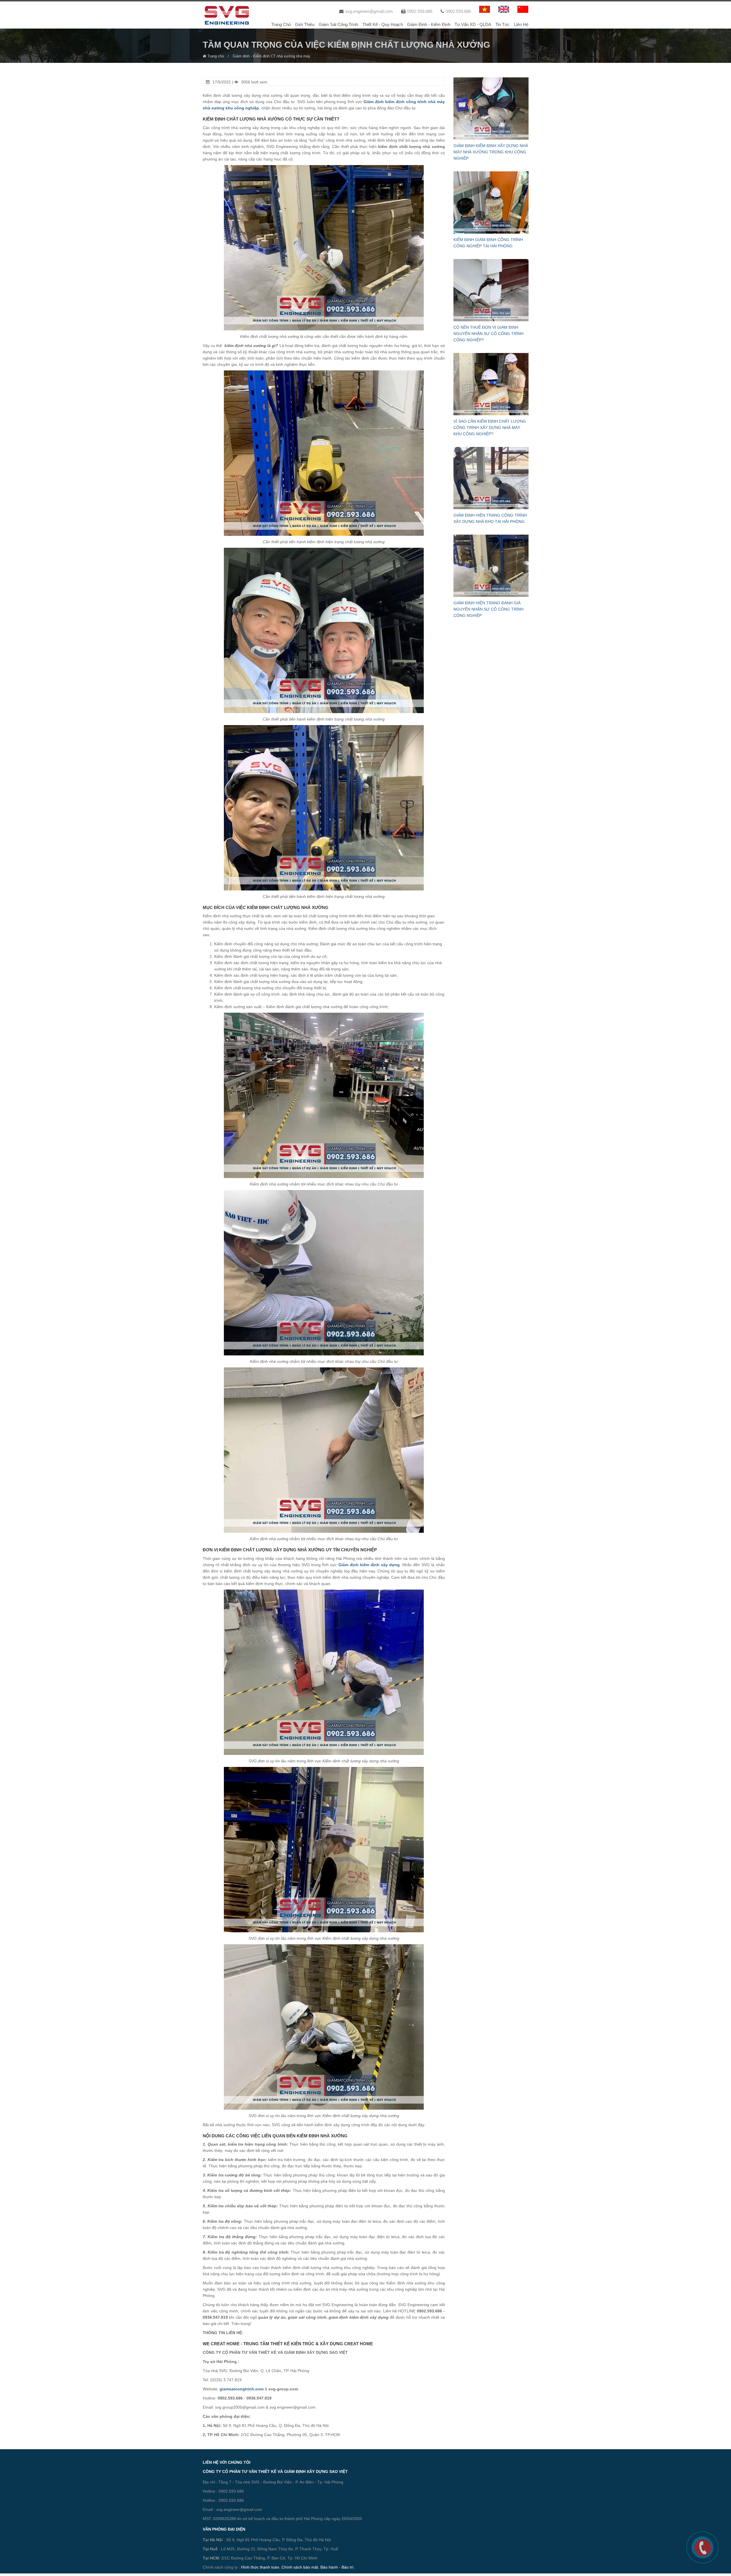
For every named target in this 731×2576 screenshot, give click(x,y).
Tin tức (503, 24)
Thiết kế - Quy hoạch (383, 24)
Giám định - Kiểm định (429, 24)
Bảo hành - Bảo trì (337, 2567)
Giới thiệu (305, 24)
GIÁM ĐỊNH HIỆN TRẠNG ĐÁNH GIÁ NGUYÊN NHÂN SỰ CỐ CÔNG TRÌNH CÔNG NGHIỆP (488, 609)
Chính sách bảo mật (300, 2567)
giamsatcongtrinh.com (242, 2389)
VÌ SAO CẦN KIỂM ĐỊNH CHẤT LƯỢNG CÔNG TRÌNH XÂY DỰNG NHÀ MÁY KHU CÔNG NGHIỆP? (490, 428)
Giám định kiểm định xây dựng (369, 1565)
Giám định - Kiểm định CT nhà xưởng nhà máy (272, 56)
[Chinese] (523, 9)
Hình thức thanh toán (260, 2567)
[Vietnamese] (485, 9)
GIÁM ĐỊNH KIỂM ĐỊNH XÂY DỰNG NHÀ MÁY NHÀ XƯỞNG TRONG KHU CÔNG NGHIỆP (491, 152)
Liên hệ (521, 24)
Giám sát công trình (338, 24)
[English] (504, 9)
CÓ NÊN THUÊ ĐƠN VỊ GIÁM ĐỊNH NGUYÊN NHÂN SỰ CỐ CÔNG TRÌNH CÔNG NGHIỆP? (488, 334)
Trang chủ (281, 24)
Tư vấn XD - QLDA (473, 24)
